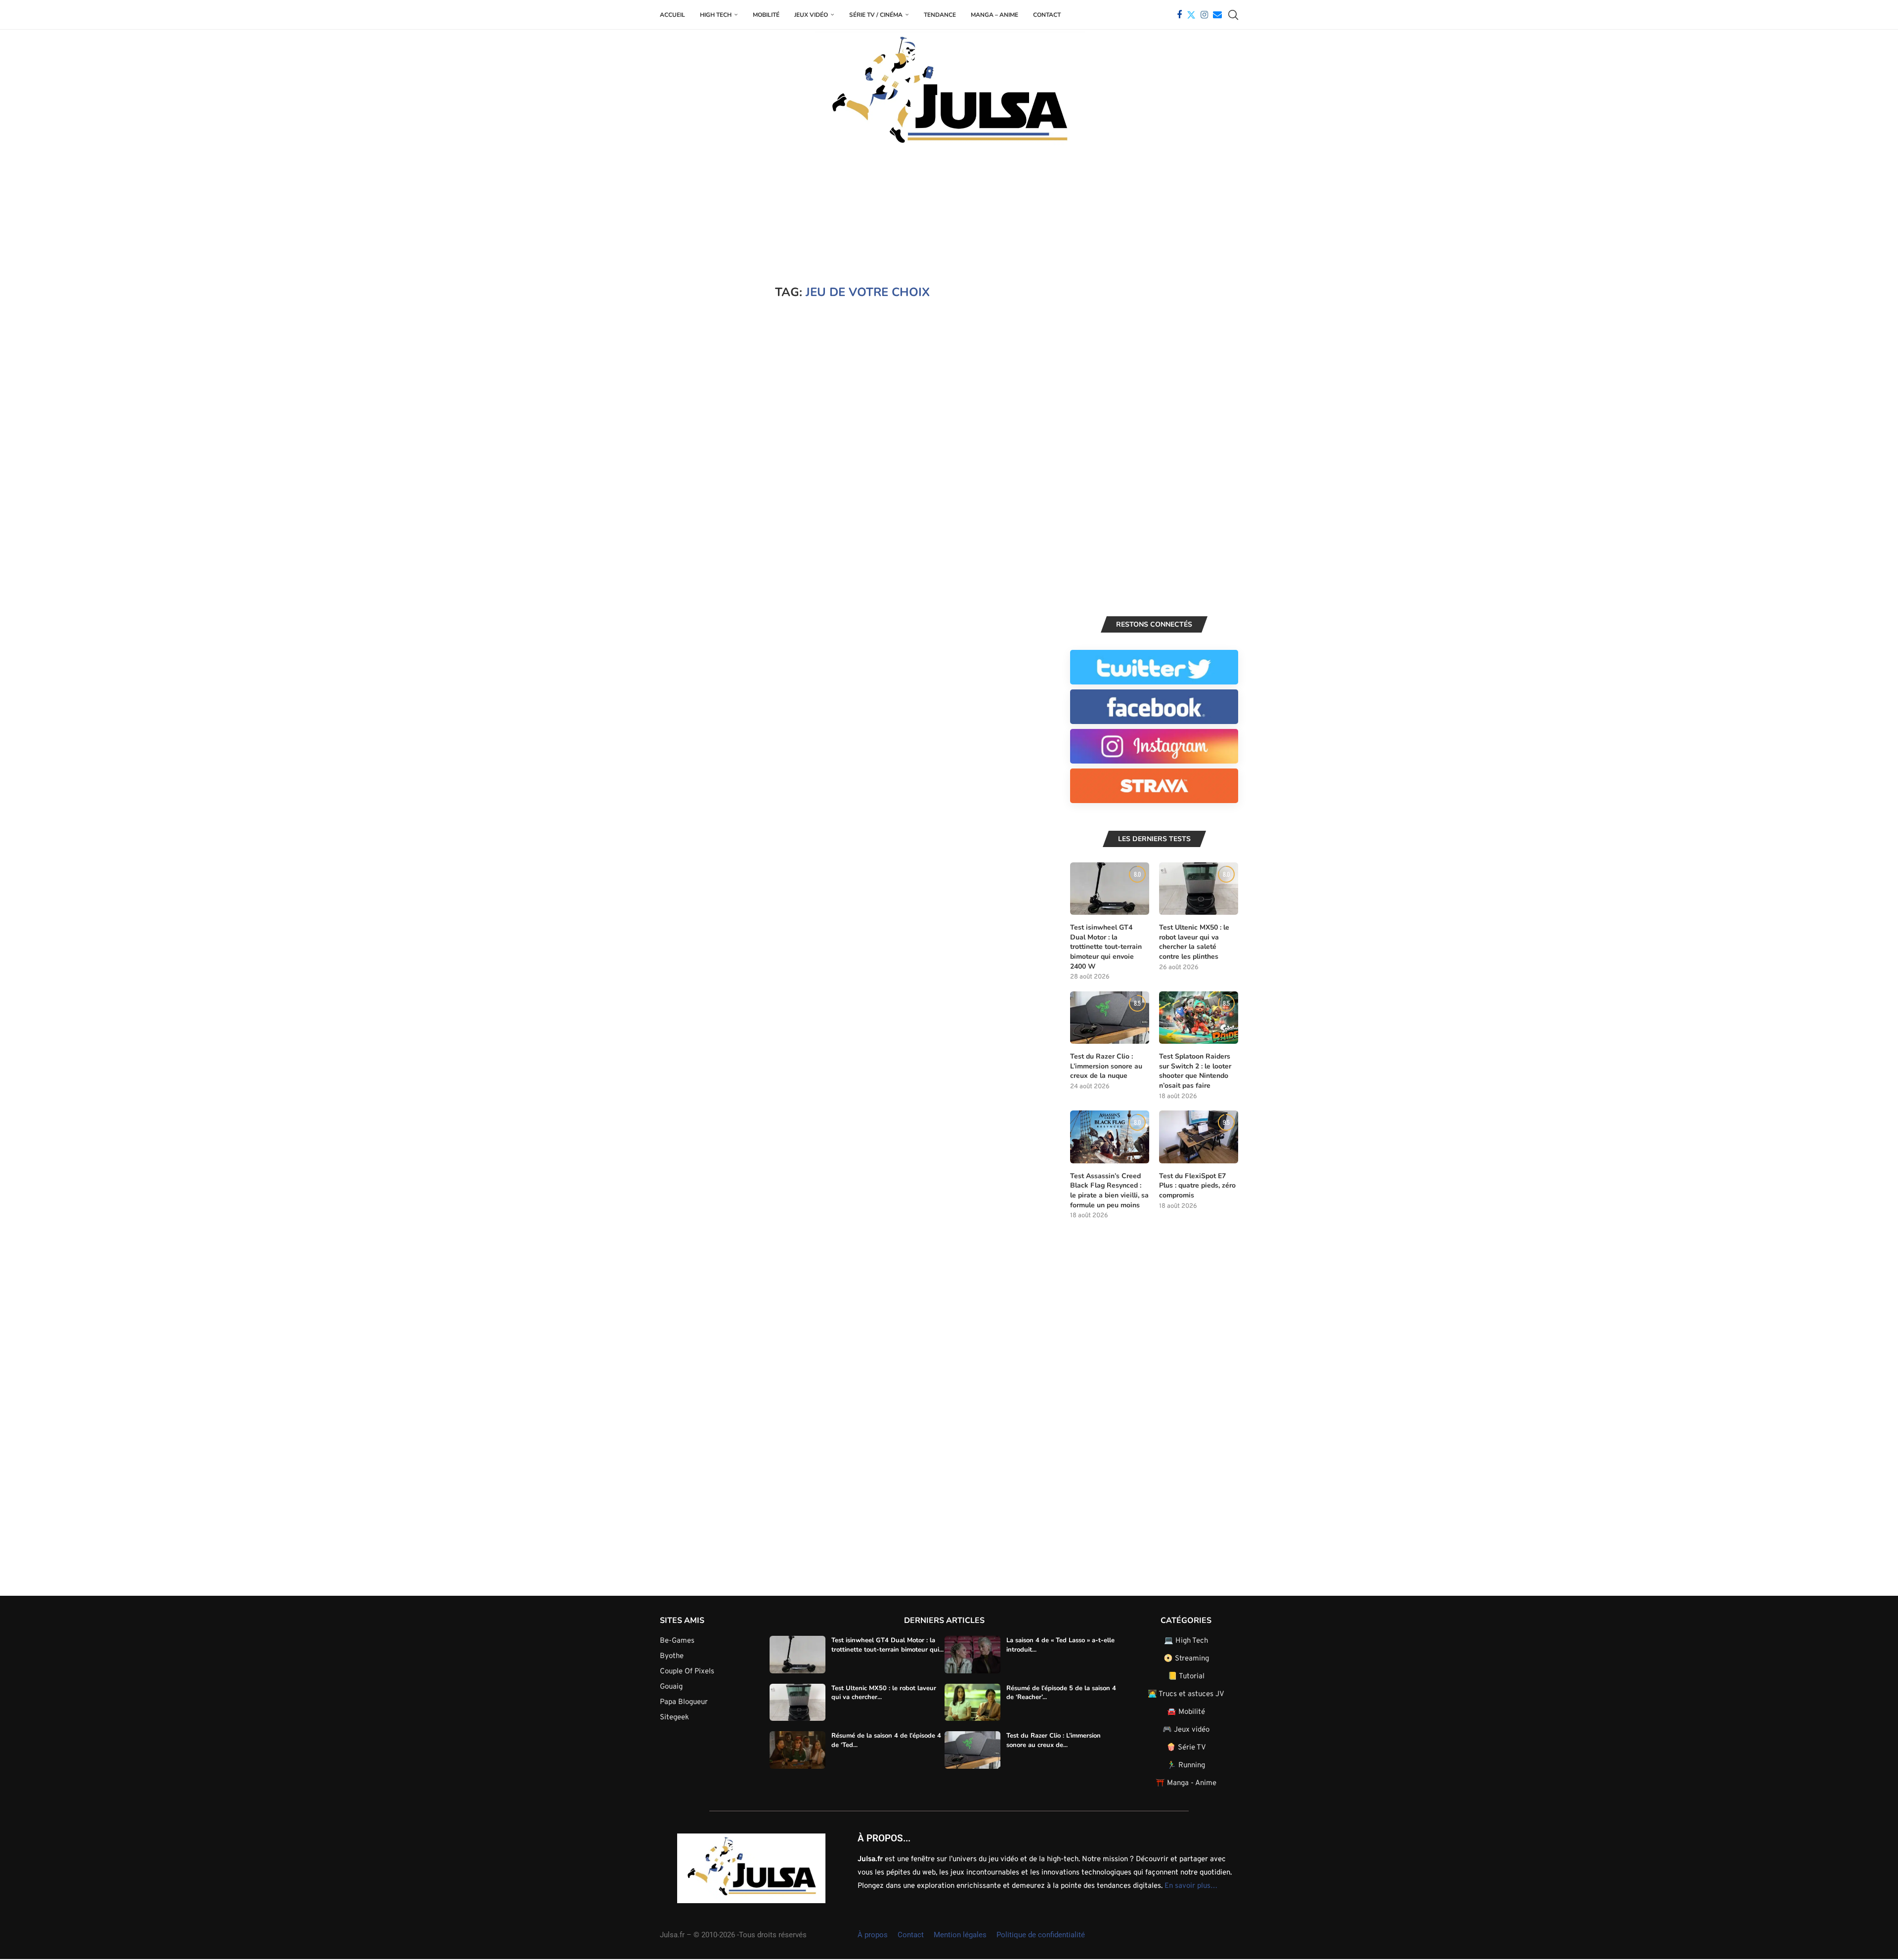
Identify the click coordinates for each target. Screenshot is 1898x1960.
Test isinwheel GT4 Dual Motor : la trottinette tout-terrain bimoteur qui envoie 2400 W (1106, 947)
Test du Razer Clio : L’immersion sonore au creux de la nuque (1106, 1066)
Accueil (672, 15)
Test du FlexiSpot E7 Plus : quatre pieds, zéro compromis (1197, 1186)
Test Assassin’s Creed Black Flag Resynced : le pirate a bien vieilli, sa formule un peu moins (1109, 1191)
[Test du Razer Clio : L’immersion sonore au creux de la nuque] (1110, 1018)
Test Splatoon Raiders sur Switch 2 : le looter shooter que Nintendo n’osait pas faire (1195, 1071)
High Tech (716, 15)
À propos (873, 1935)
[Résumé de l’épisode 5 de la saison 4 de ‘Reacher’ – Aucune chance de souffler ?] (972, 1703)
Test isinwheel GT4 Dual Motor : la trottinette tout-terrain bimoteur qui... (887, 1645)
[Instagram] (1204, 15)
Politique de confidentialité (1041, 1935)
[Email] (1217, 15)
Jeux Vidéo (811, 15)
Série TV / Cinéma (876, 15)
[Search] (1233, 15)
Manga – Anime (994, 15)
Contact (1047, 15)
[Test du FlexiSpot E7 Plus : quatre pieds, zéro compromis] (1199, 1137)
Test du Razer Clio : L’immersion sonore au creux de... (1054, 1740)
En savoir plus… (1191, 1886)
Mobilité (766, 15)
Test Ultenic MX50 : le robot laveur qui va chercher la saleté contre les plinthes (1194, 942)
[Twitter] (1191, 15)
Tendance (940, 15)
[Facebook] (1179, 15)
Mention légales (960, 1935)
